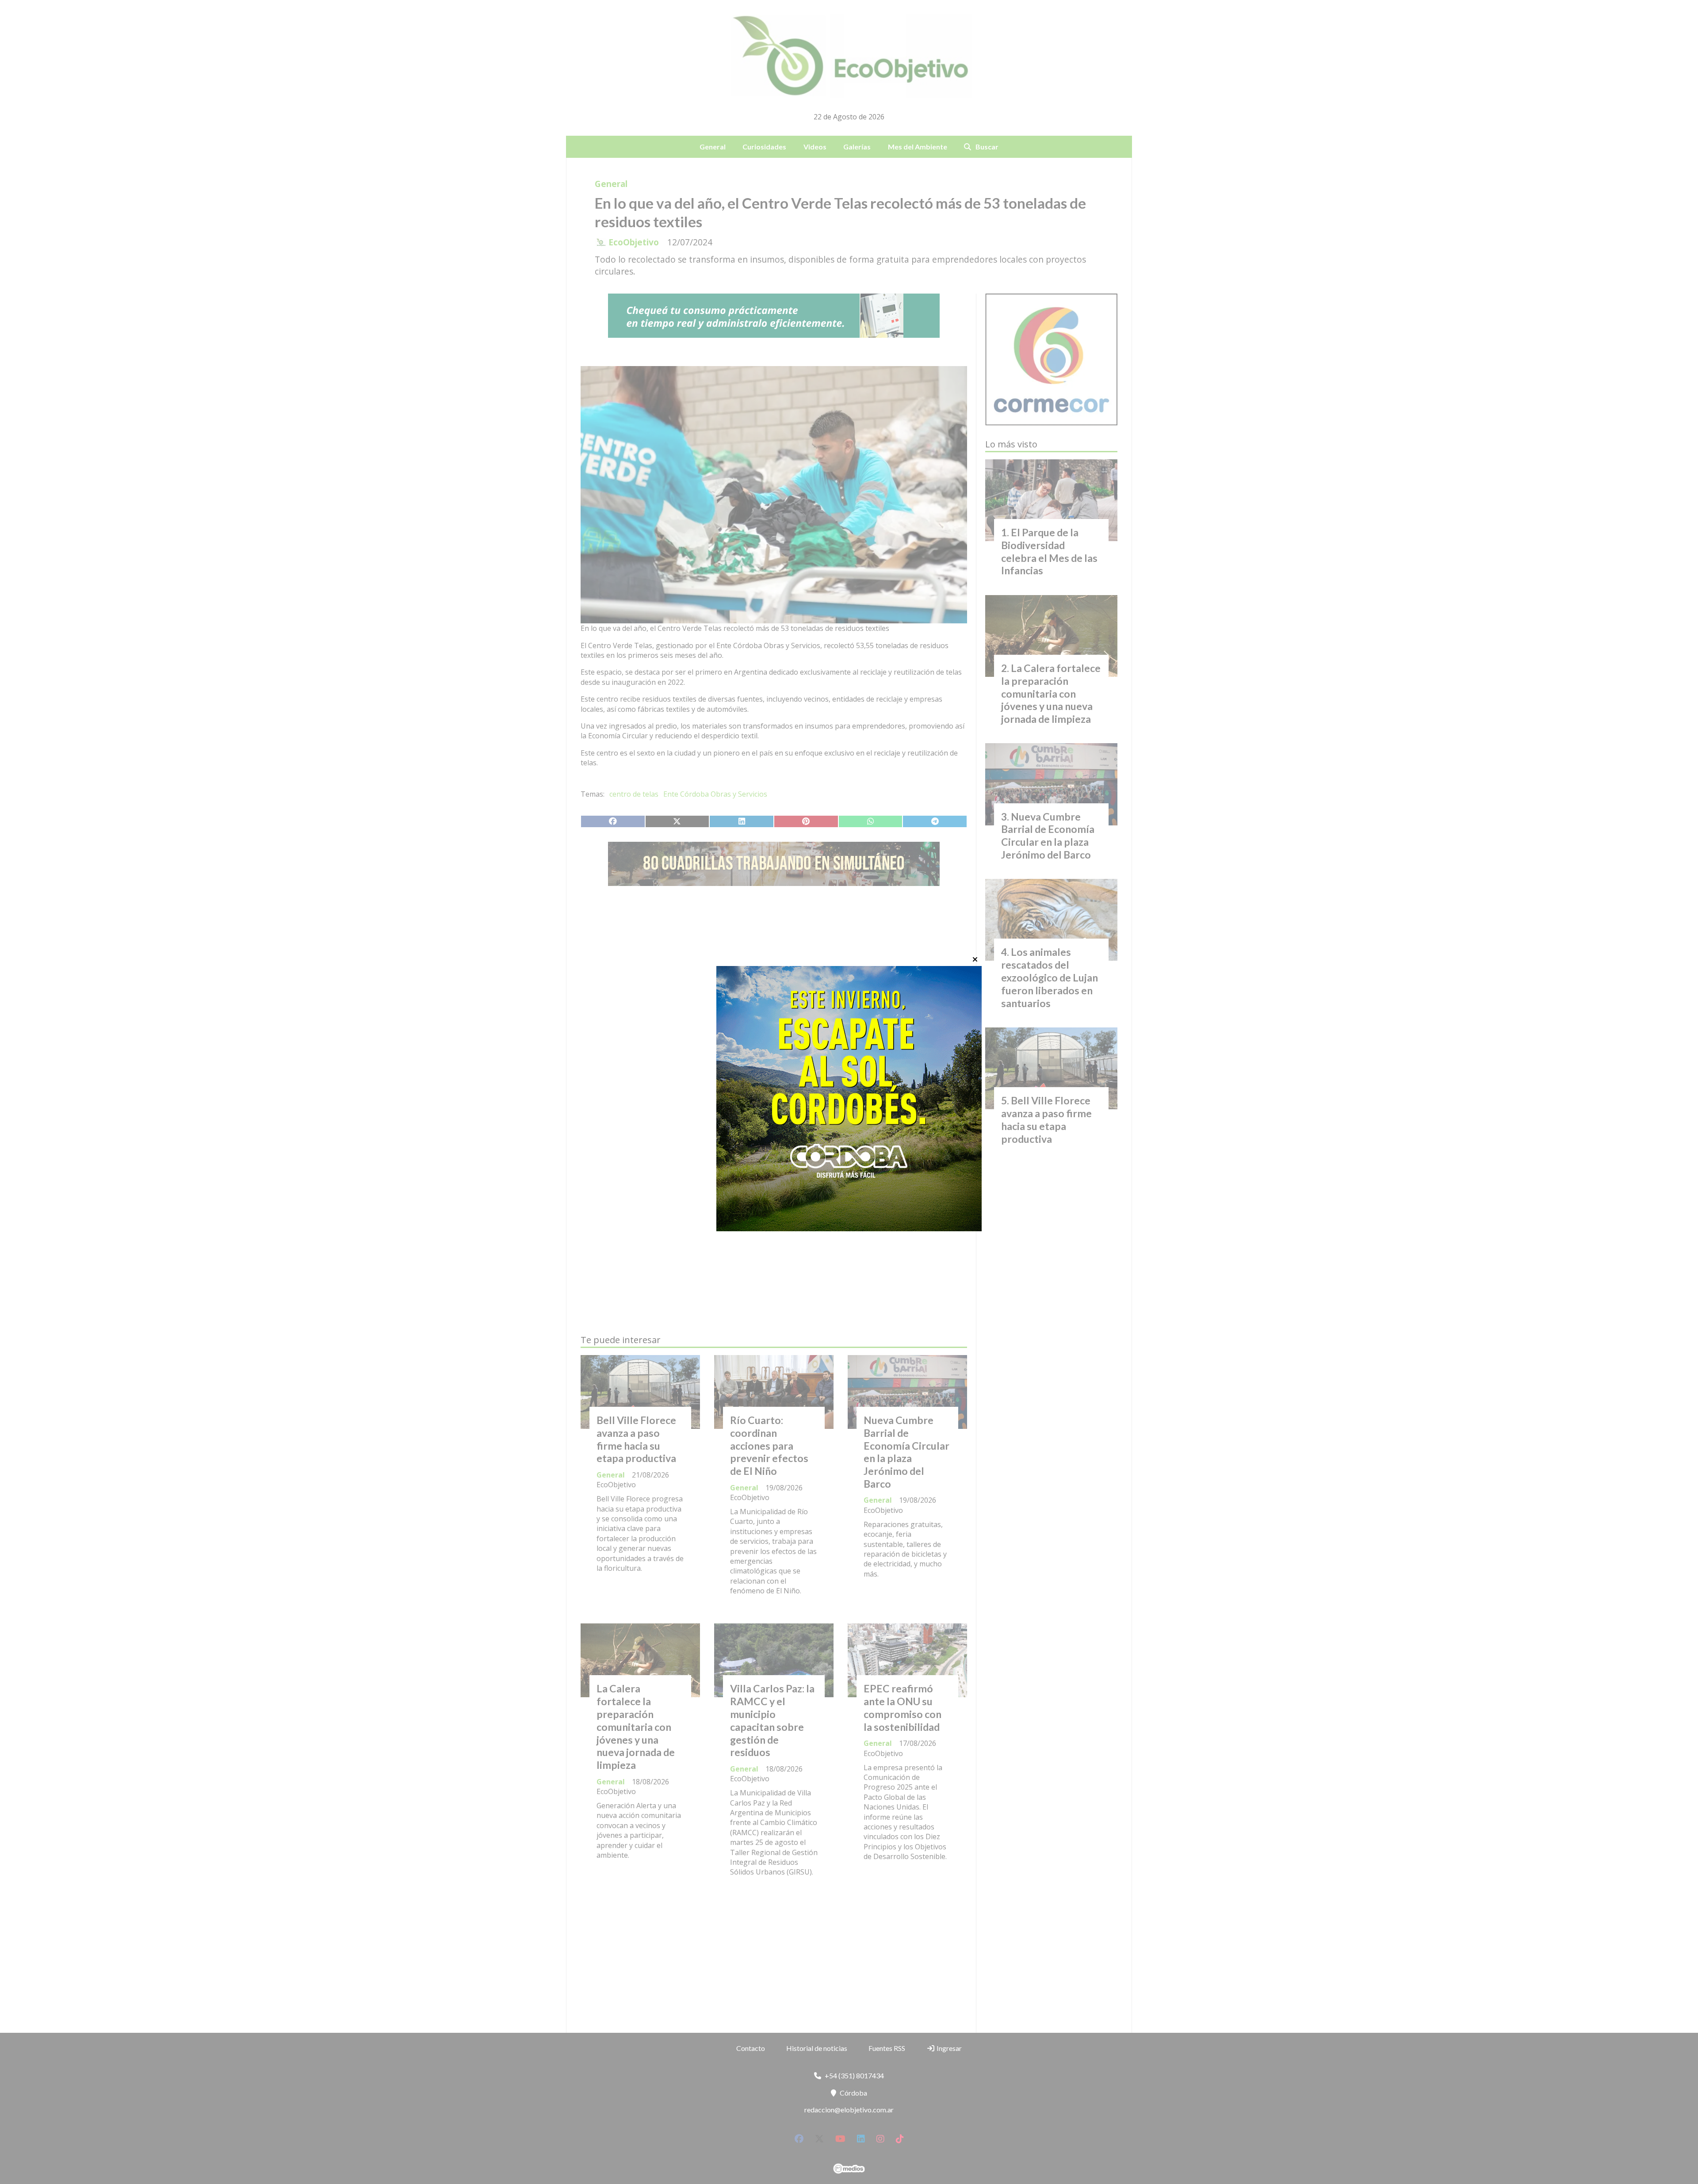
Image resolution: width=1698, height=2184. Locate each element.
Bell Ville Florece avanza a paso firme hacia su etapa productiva (636, 1439)
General (713, 147)
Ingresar (948, 2048)
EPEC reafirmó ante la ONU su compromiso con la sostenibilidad (903, 1707)
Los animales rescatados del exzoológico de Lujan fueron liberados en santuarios (1050, 977)
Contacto (751, 2048)
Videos (815, 147)
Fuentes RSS (887, 2048)
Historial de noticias (817, 2048)
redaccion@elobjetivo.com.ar (849, 2110)
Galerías (857, 147)
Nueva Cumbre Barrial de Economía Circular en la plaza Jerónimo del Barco (906, 1452)
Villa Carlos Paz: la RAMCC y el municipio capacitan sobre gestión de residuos (772, 1720)
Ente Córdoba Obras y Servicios (715, 794)
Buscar (987, 147)
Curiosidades (764, 147)
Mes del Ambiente (918, 147)
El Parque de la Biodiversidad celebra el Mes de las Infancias (1049, 551)
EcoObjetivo (634, 242)
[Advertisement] (774, 976)
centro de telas (634, 794)
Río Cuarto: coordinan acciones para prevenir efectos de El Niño (769, 1445)
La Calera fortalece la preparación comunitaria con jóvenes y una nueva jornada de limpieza (636, 1727)
